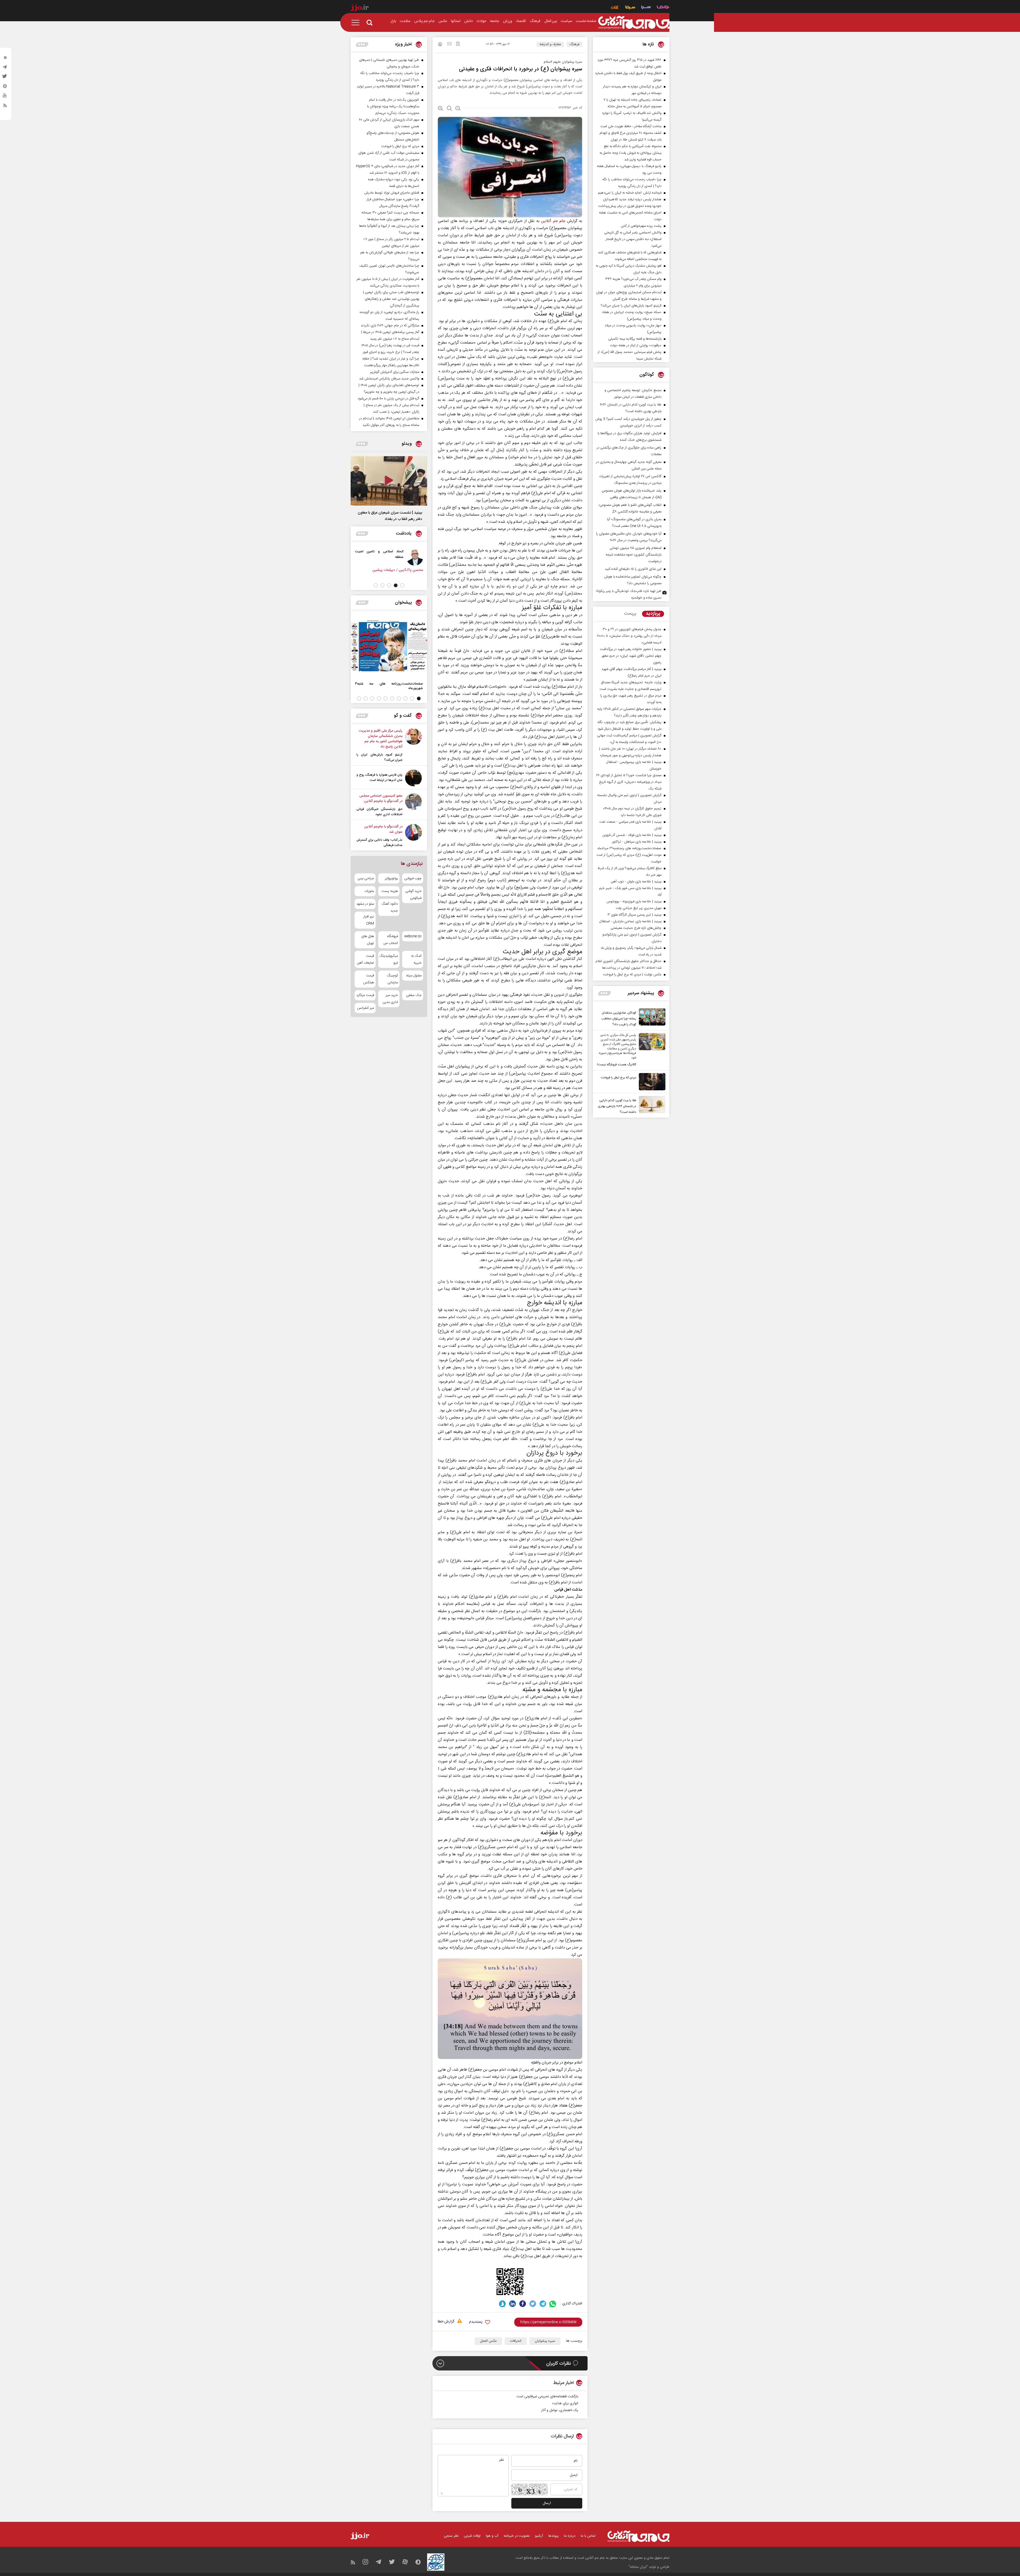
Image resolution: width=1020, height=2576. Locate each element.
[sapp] (5, 97)
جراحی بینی (366, 878)
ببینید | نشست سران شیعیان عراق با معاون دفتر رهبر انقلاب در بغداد (390, 516)
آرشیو (539, 2536)
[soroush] (502, 2304)
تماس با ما (588, 2536)
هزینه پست (390, 891)
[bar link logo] (360, 8)
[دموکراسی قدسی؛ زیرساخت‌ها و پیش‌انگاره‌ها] (405, 557)
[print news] (440, 45)
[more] (604, 993)
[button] (402, 585)
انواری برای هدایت (565, 2403)
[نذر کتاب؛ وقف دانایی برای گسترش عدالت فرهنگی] (413, 836)
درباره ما (570, 2536)
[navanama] (663, 8)
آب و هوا (492, 2536)
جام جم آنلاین (553, 221)
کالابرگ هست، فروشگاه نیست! (617, 1065)
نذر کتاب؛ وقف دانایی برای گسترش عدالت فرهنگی (379, 843)
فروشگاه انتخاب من (391, 940)
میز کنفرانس (365, 1008)
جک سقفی (414, 995)
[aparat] (5, 87)
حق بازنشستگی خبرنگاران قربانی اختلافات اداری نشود (379, 812)
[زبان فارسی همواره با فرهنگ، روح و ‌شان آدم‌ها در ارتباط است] (413, 778)
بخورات (369, 891)
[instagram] (5, 59)
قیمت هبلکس (369, 979)
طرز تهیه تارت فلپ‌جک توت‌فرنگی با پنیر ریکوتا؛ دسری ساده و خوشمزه (629, 594)
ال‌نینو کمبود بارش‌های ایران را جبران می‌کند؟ (379, 757)
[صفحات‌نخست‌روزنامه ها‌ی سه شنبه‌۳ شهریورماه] (389, 646)
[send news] (449, 44)
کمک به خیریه (416, 959)
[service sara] (646, 8)
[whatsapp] (553, 2304)
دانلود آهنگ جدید (390, 907)
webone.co (413, 936)
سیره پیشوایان (545, 2341)
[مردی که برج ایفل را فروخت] (651, 1082)
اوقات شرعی (472, 2536)
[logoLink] (634, 23)
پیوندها (553, 2536)
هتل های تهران (368, 940)
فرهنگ (574, 44)
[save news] (458, 44)
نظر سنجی (451, 2536)
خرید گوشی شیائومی (413, 895)
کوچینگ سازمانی (392, 979)
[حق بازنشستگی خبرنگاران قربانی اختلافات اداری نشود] (413, 805)
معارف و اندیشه (550, 44)
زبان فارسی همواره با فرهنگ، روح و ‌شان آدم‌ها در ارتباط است (379, 778)
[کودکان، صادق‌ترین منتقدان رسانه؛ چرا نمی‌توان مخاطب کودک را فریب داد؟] (651, 1018)
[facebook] (523, 2304)
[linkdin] (513, 2304)
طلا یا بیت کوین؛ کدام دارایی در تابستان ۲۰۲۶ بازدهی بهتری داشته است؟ (617, 1106)
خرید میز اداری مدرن (390, 999)
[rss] (5, 106)
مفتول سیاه (414, 976)
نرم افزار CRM (369, 920)
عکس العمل (488, 2341)
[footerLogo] (638, 2536)
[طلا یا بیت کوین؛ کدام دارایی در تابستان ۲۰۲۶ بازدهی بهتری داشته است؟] (651, 1105)
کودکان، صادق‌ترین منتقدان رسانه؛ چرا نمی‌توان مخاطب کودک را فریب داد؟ (619, 1019)
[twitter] (5, 78)
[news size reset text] (449, 109)
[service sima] (630, 8)
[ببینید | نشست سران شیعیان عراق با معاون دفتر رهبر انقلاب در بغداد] (389, 481)
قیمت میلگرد (365, 995)
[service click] (615, 8)
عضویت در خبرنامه (517, 2536)
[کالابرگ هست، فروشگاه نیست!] (651, 1050)
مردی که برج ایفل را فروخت (619, 1078)
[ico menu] (357, 23)
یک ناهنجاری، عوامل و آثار (560, 2410)
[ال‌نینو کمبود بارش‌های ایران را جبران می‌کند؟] (413, 745)
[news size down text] (458, 109)
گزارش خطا (446, 2322)
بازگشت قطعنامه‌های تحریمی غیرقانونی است (547, 2396)
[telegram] (5, 68)
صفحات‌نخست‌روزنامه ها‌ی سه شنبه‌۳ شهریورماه (389, 686)
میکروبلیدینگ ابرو (389, 959)
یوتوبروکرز (391, 878)
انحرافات (516, 2341)
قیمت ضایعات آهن (365, 959)
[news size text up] (441, 109)
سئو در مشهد (365, 904)
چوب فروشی (413, 878)
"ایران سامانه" (638, 2567)
